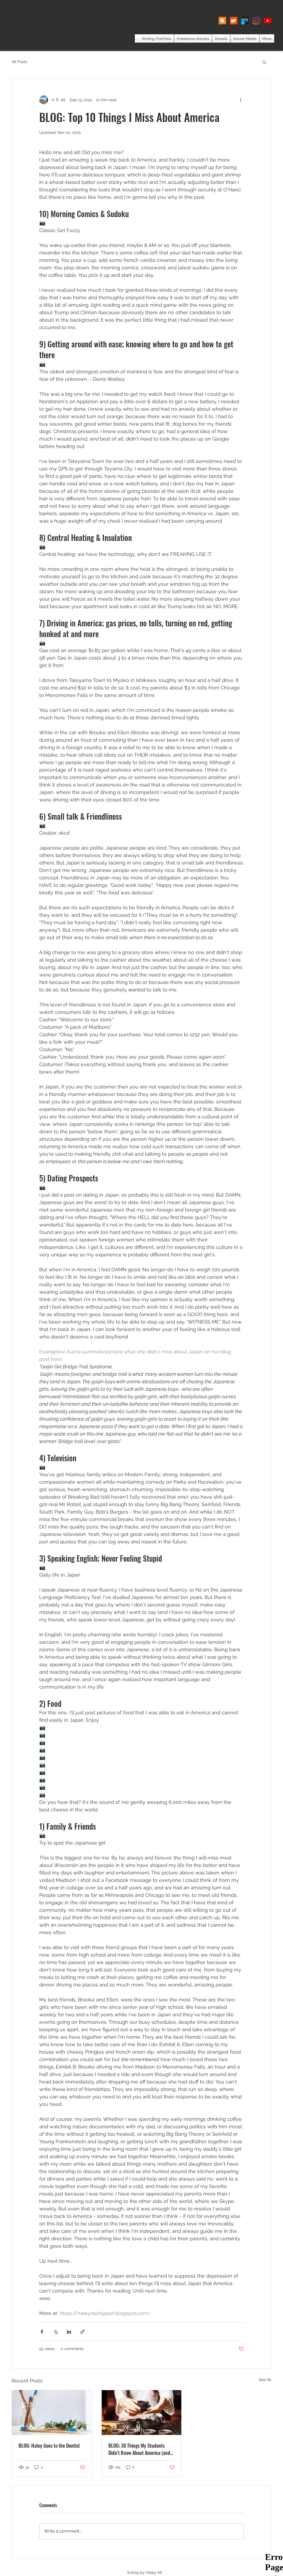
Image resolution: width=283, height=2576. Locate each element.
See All (265, 2380)
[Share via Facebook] (42, 2332)
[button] (264, 62)
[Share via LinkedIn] (69, 2332)
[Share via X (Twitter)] (55, 2332)
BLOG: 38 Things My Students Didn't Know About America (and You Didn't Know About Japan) (139, 2449)
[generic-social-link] (234, 21)
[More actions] (240, 100)
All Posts (19, 62)
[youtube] (268, 21)
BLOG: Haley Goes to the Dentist (49, 2445)
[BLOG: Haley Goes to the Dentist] (52, 2413)
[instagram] (256, 21)
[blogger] (222, 21)
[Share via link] (82, 2332)
